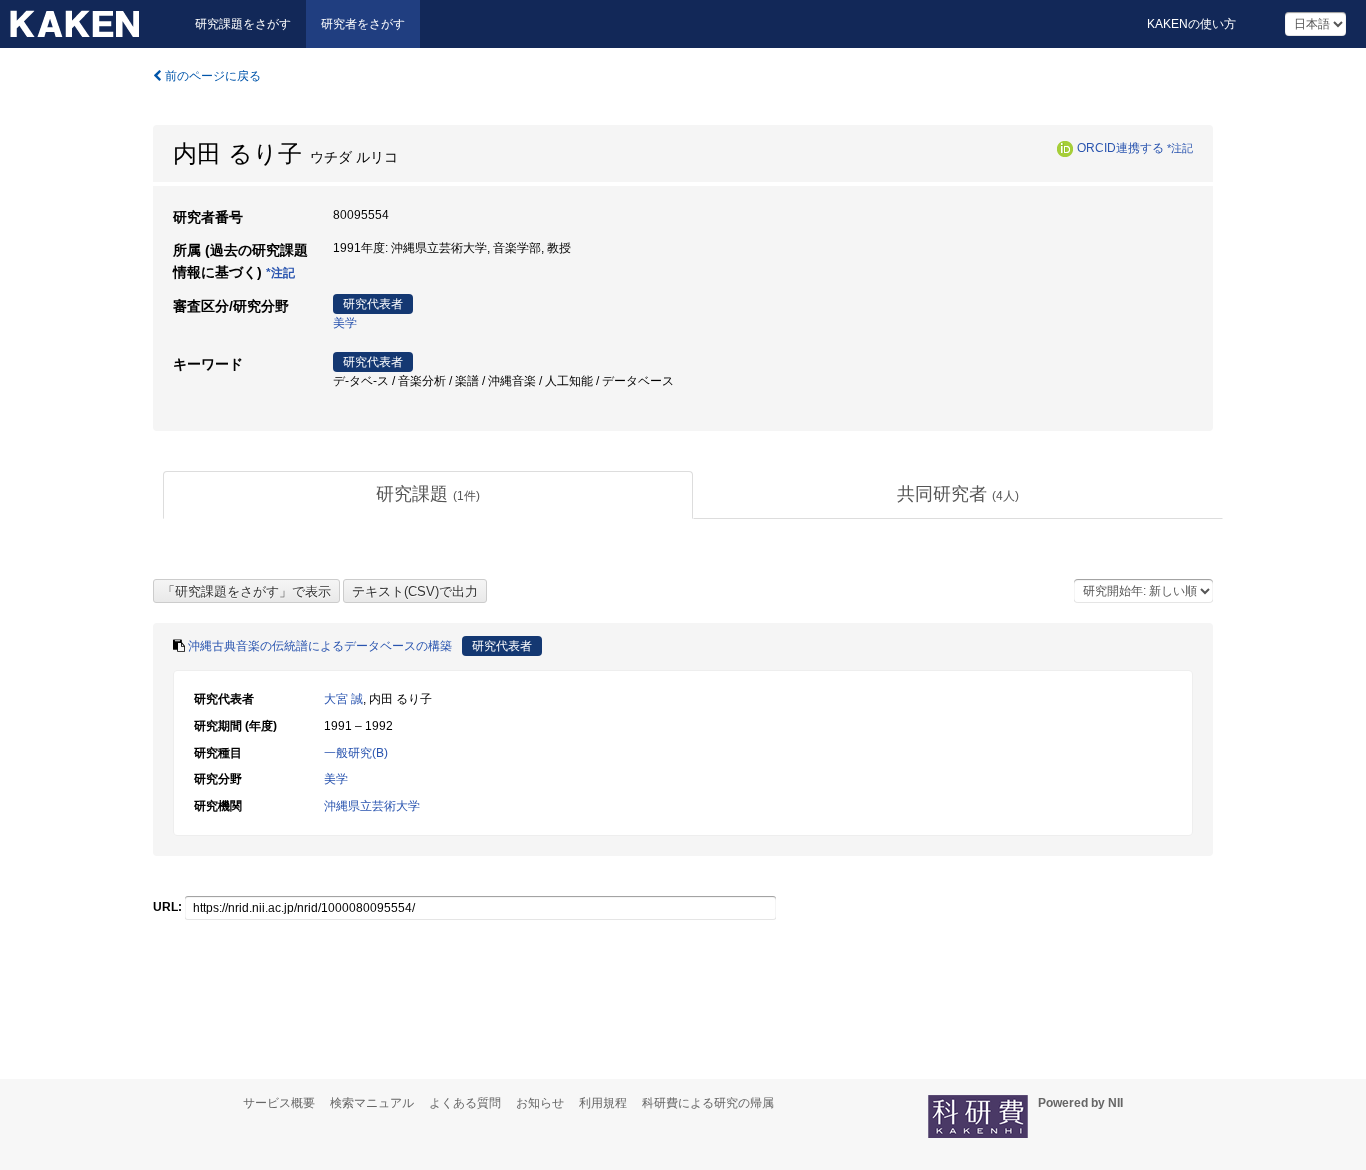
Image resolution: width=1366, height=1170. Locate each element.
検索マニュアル (372, 1103)
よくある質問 (465, 1103)
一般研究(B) (356, 753)
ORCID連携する (1120, 148)
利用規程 (603, 1103)
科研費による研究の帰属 (708, 1103)
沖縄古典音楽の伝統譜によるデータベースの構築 (320, 646)
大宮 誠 (343, 699)
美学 (345, 323)
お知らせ (540, 1103)
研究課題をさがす (243, 24)
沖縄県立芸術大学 (372, 806)
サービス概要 (279, 1103)
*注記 (1180, 148)
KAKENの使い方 (1191, 24)
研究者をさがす (363, 24)
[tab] (428, 495)
